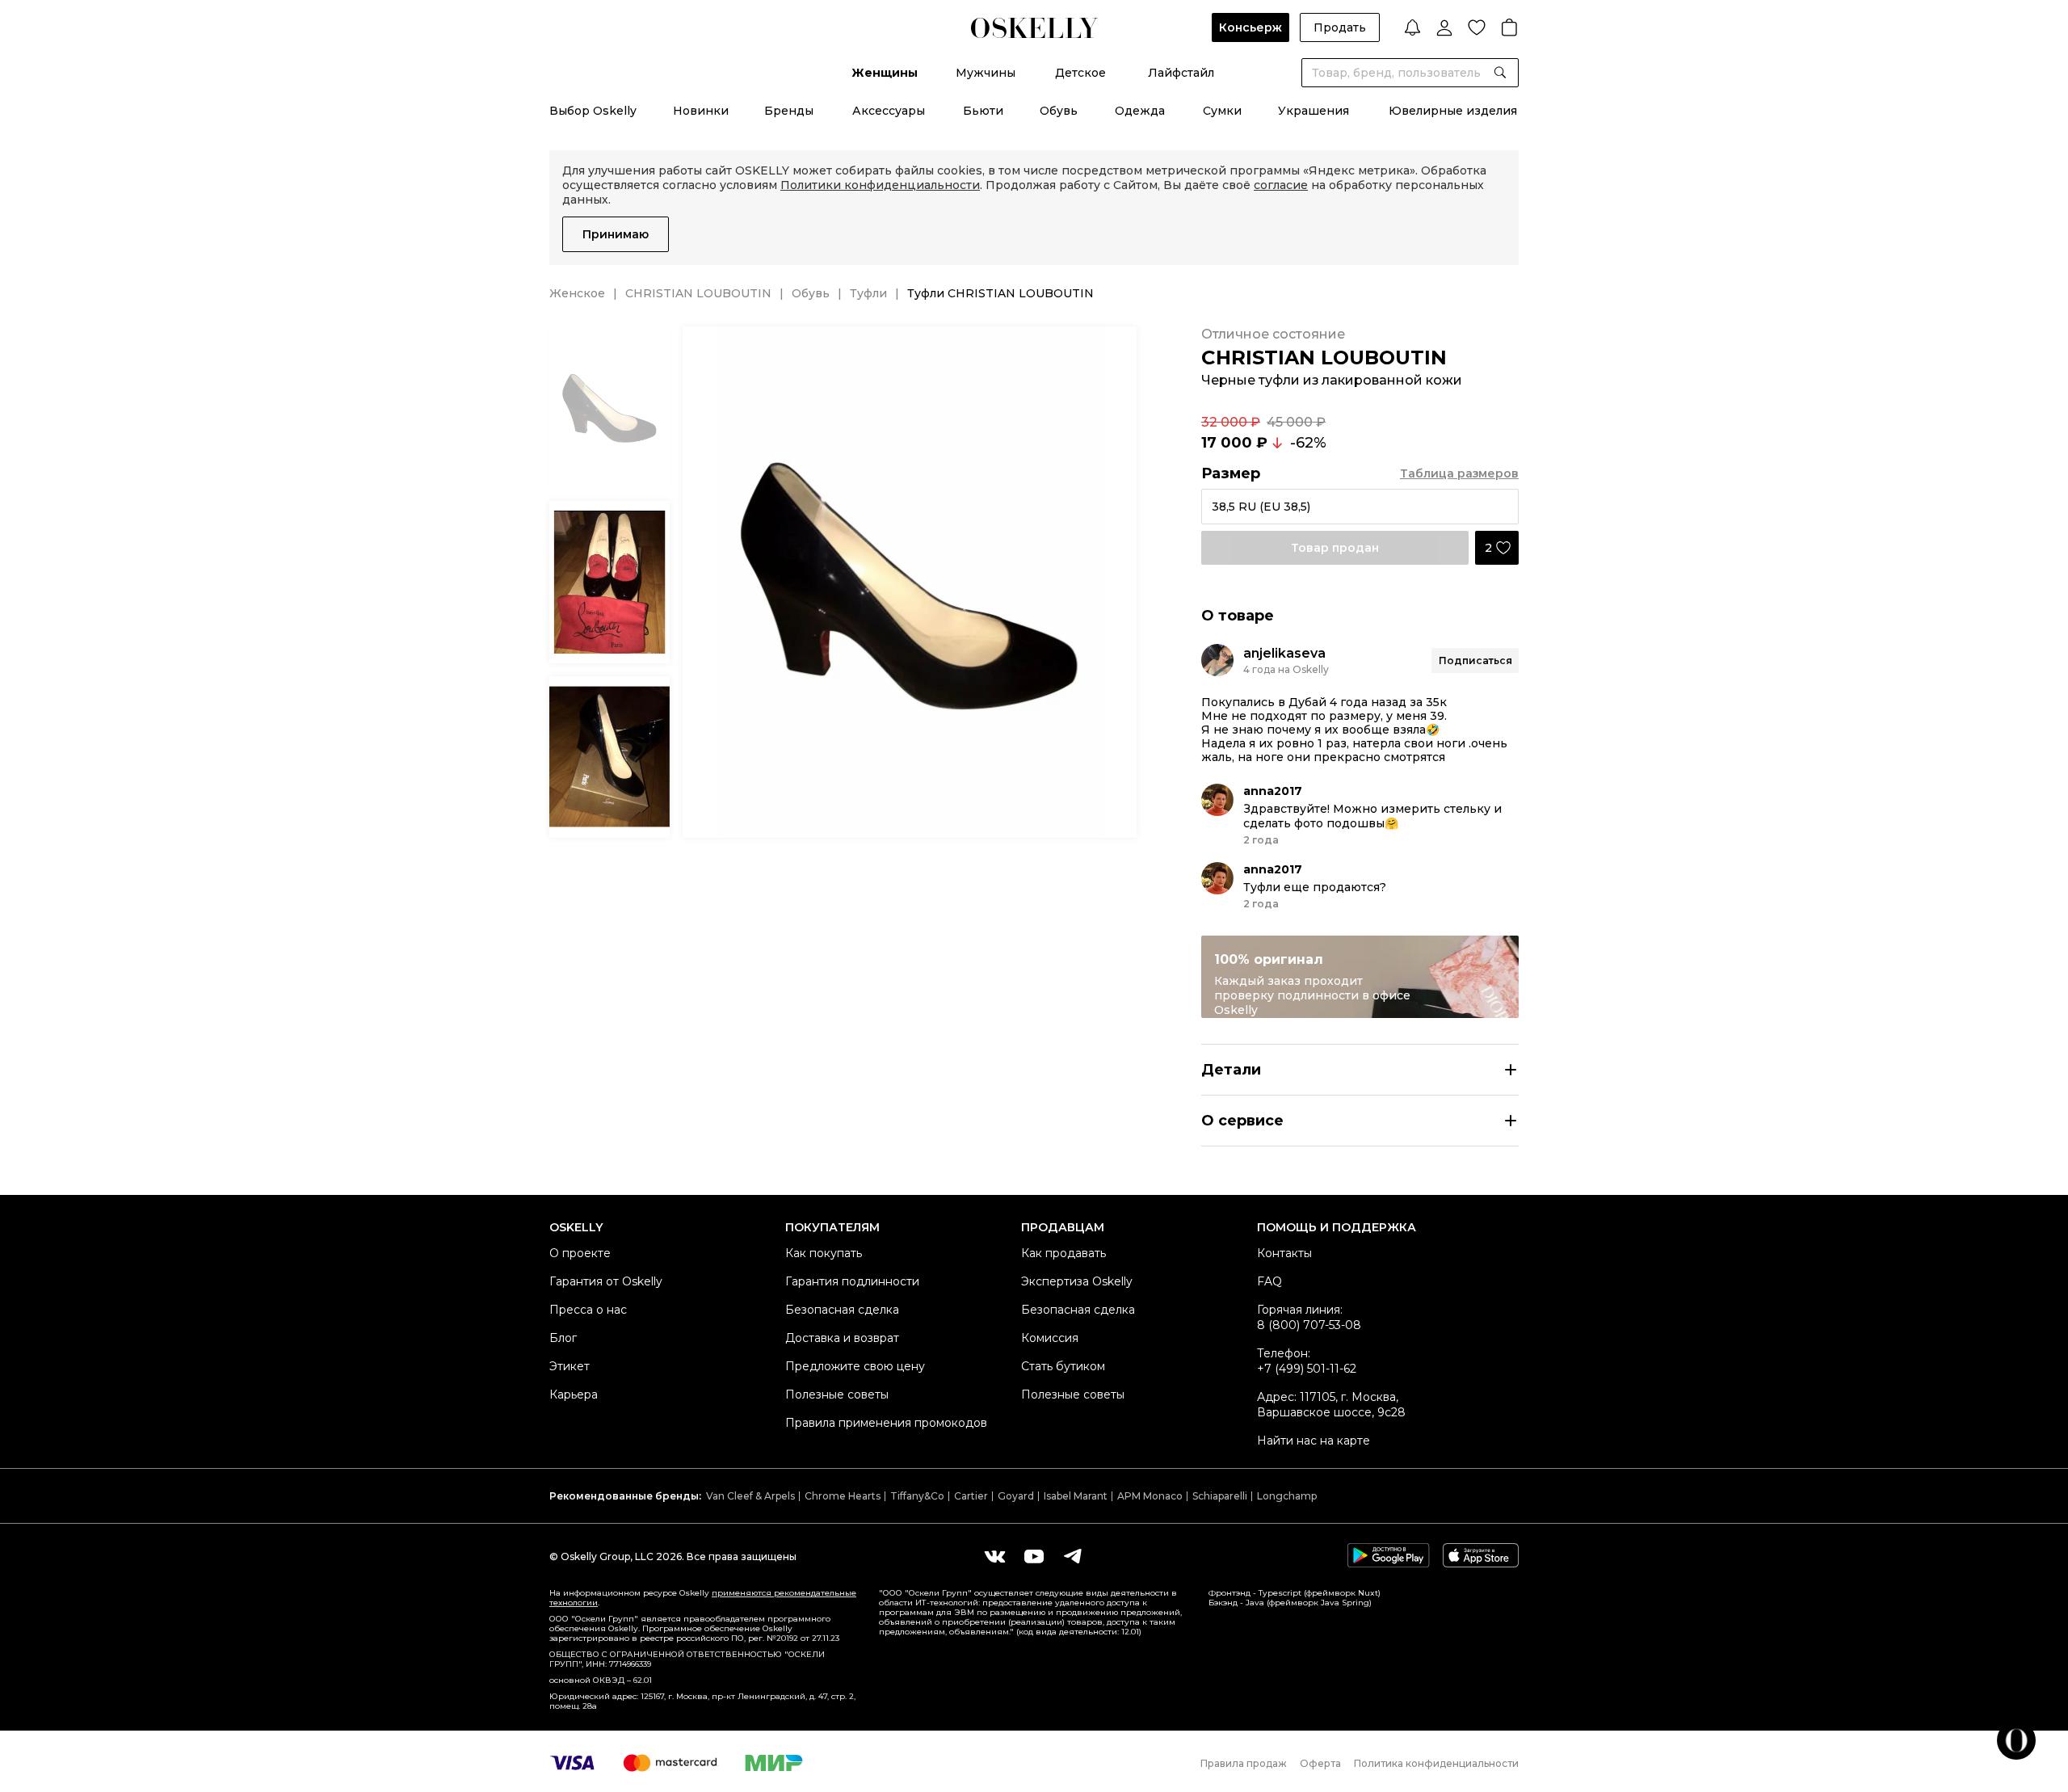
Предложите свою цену (855, 1366)
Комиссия (1050, 1338)
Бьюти (983, 111)
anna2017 (1273, 791)
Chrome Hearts (843, 1496)
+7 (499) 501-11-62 (1307, 1369)
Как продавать (1063, 1253)
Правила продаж (1244, 1763)
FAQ (1269, 1281)
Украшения (1314, 111)
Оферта (1320, 1763)
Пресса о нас (588, 1310)
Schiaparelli (1220, 1496)
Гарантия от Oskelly (606, 1281)
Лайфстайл (1181, 73)
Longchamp (1287, 1496)
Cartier (971, 1496)
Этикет (570, 1366)
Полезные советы (837, 1394)
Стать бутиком (1063, 1366)
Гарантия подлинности (852, 1281)
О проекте (580, 1253)
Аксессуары (889, 111)
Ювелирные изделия (1453, 111)
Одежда (1140, 111)
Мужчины (986, 73)
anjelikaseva (1284, 653)
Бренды (789, 111)
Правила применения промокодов (886, 1423)
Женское (577, 293)
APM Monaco (1150, 1496)
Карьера (574, 1394)
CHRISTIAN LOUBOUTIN (698, 293)
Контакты (1284, 1253)
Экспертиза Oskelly (1077, 1281)
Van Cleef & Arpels (750, 1496)
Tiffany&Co (917, 1496)
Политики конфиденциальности (880, 185)
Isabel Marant (1076, 1496)
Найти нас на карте (1314, 1441)
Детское (1080, 73)
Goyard (1016, 1496)
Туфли (868, 293)
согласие (1281, 185)
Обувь (1059, 111)
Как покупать (824, 1253)
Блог (563, 1338)
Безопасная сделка (842, 1310)
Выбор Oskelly (593, 111)
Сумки (1222, 111)
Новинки (701, 111)
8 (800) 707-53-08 (1309, 1325)
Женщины (885, 73)
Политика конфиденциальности (1436, 1763)
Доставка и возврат (842, 1338)
